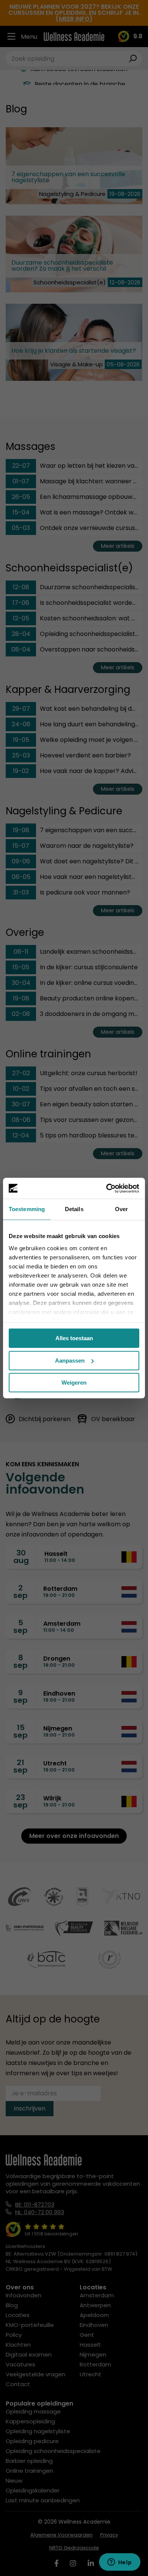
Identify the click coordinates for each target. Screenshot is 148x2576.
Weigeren (74, 1383)
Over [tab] (121, 1209)
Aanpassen (70, 1361)
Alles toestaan (74, 1338)
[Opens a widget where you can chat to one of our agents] (120, 2563)
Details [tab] (74, 1209)
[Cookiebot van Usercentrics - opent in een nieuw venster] (106, 1188)
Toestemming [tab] (27, 1209)
